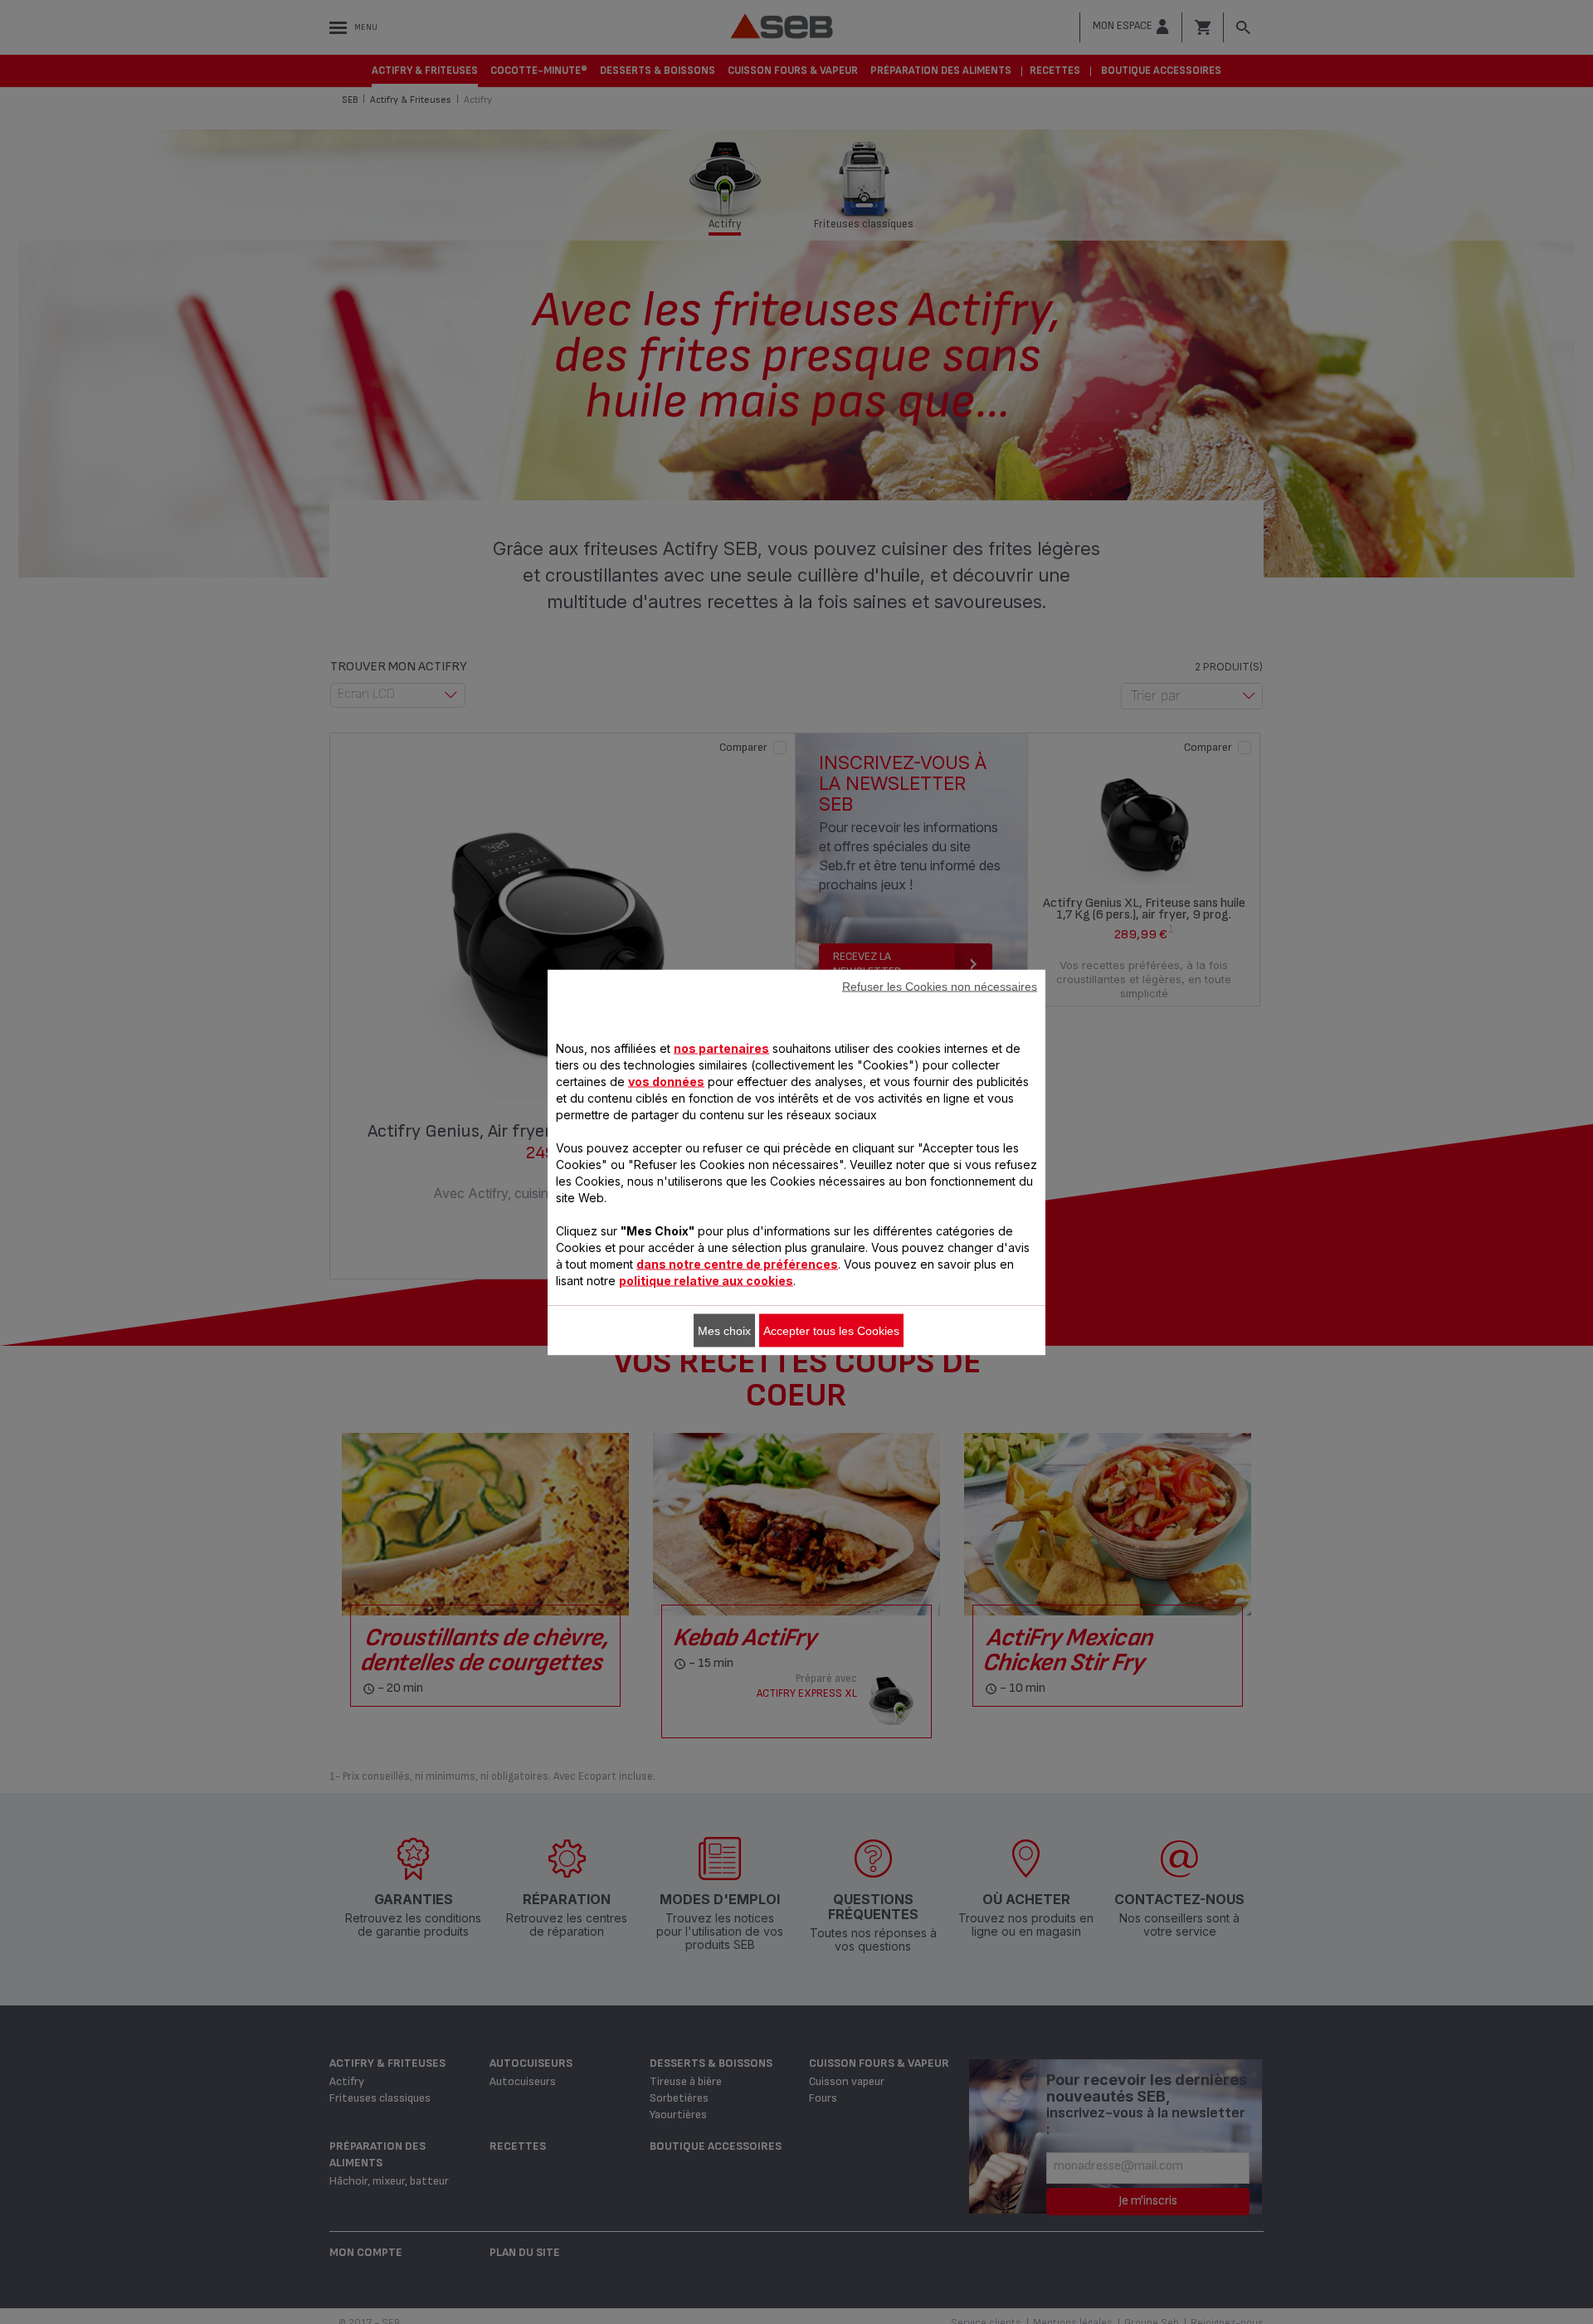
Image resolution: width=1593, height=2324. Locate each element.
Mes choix (724, 1330)
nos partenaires (721, 1048)
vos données (666, 1081)
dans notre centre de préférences (737, 1263)
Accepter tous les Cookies (831, 1330)
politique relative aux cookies (706, 1280)
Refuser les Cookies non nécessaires (940, 986)
